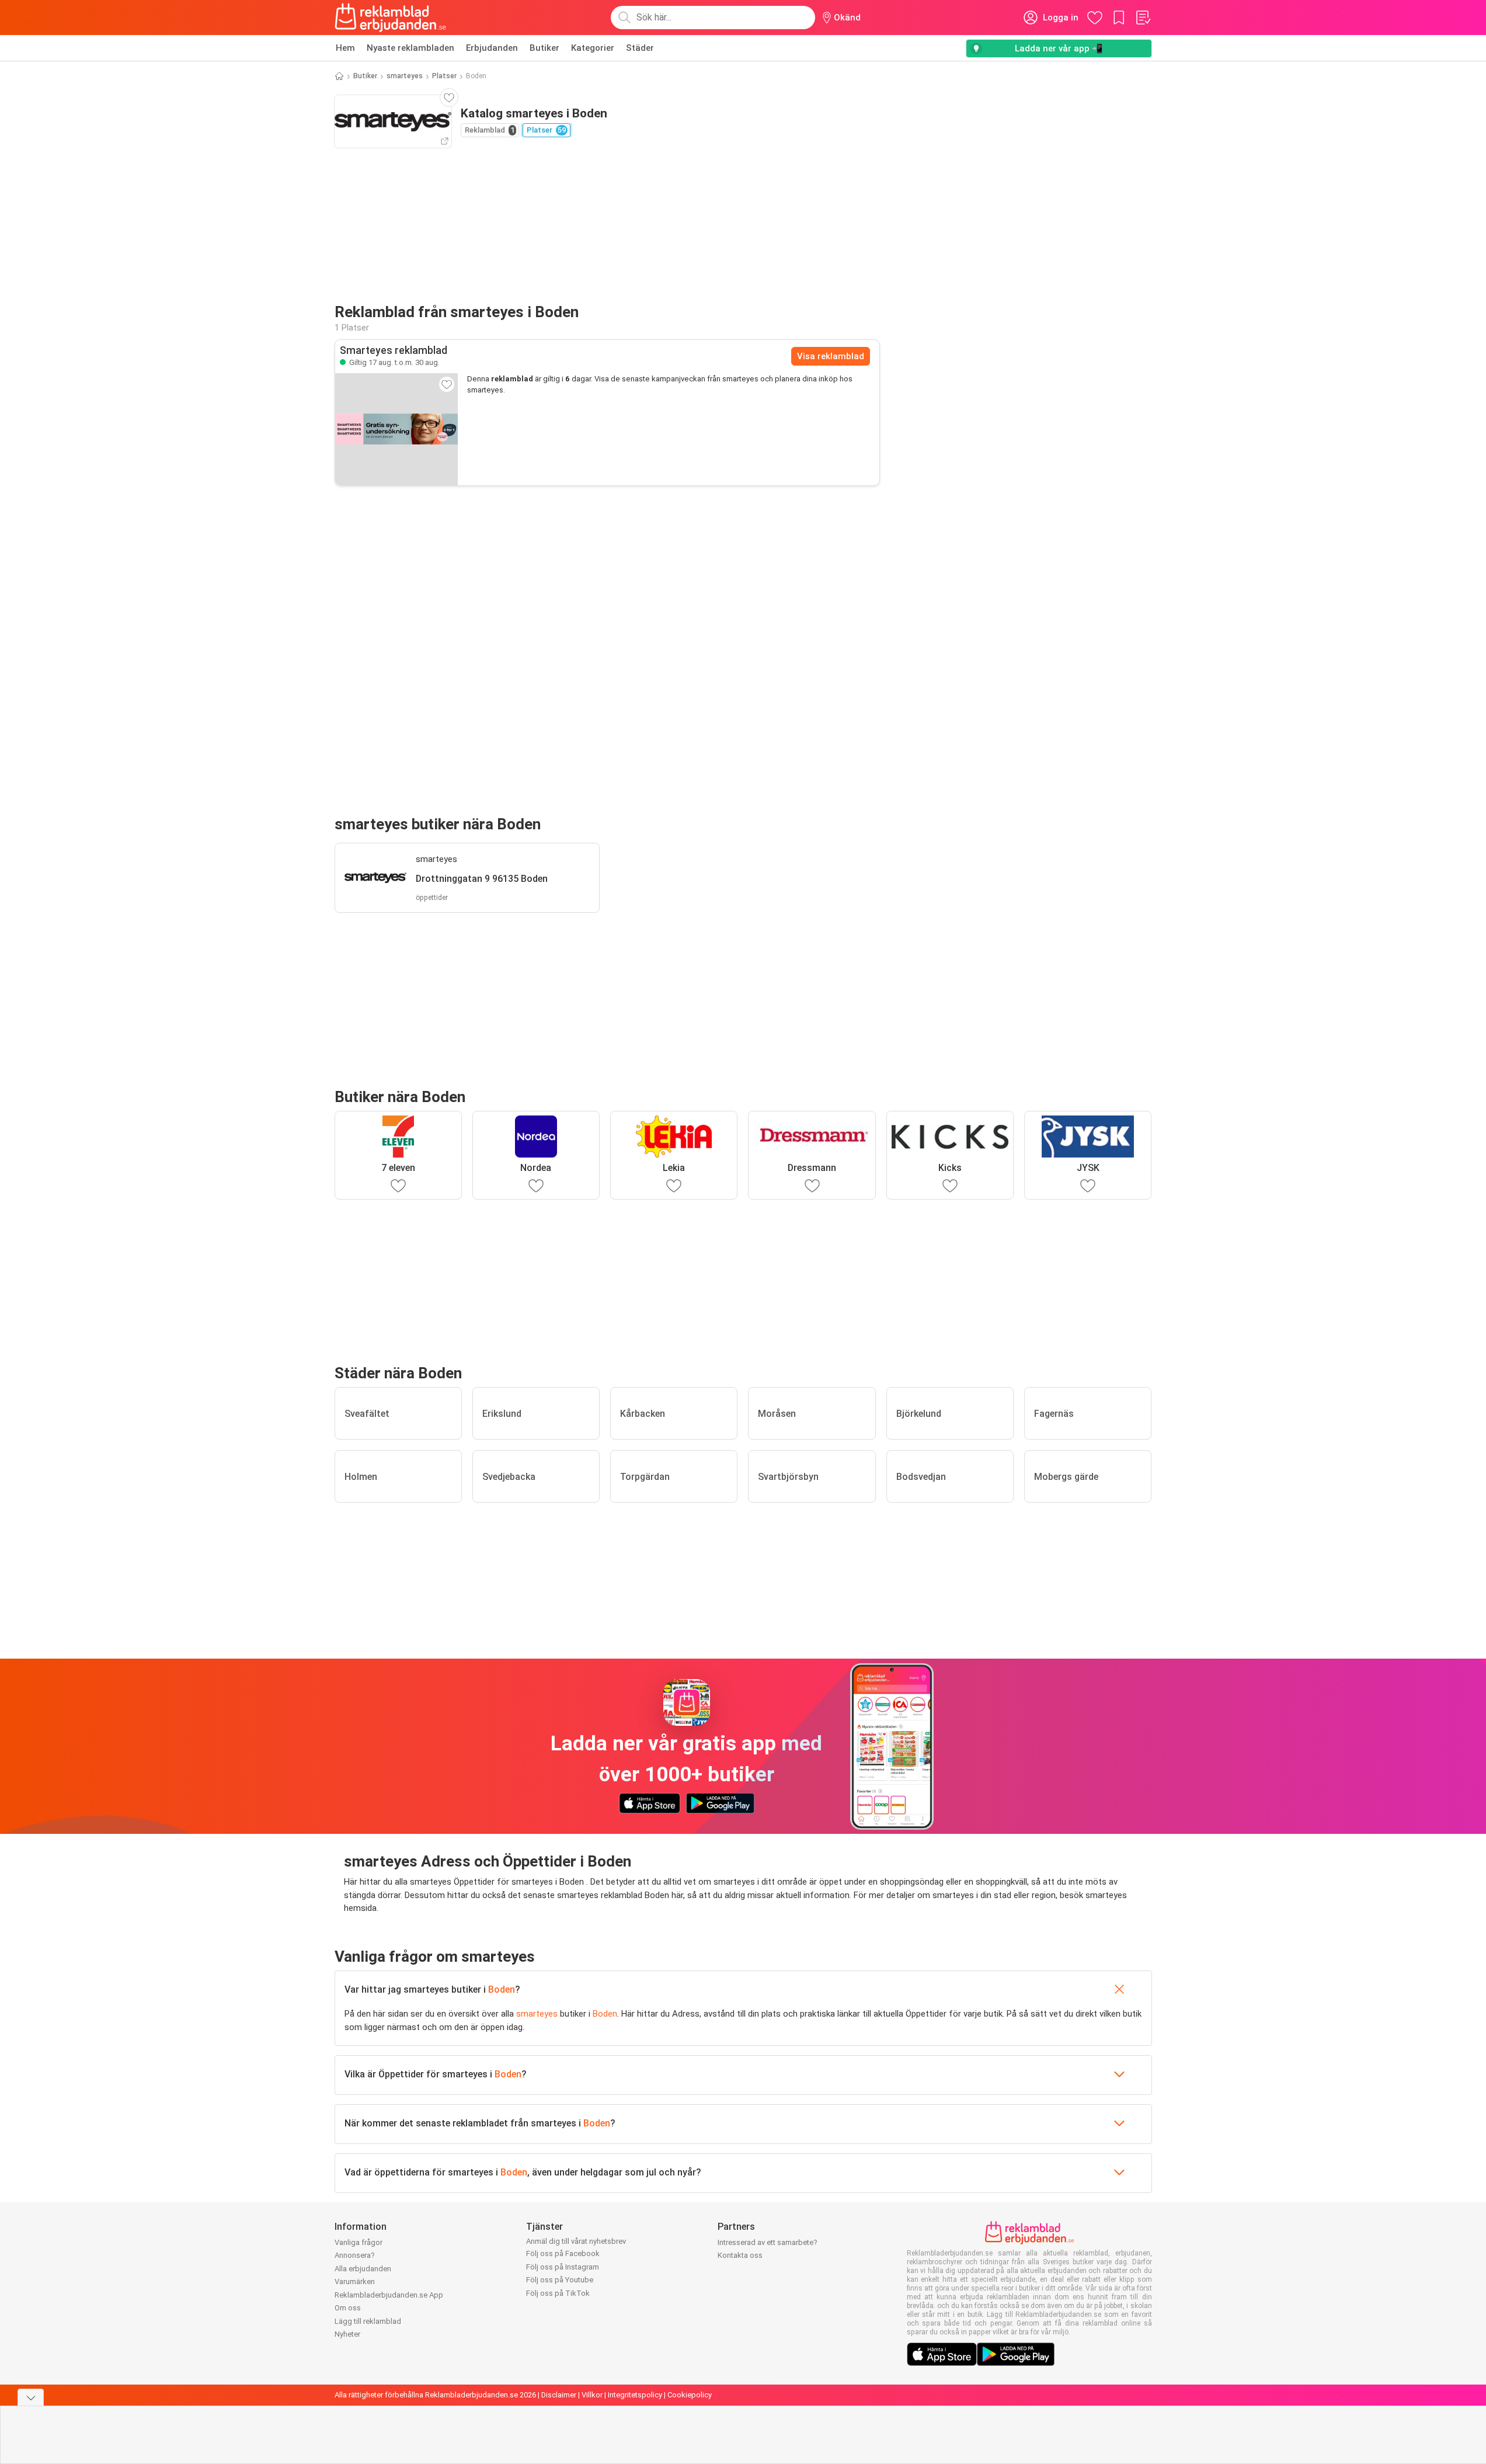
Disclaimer (559, 2395)
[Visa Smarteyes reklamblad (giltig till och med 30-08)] (396, 429)
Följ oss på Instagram (563, 2267)
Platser (444, 76)
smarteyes (405, 76)
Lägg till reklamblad (368, 2321)
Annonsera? (355, 2255)
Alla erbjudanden (363, 2269)
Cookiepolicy (690, 2395)
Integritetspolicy (635, 2395)
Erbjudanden (492, 48)
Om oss (348, 2308)
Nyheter (347, 2334)
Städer (640, 48)
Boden (502, 1989)
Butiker (544, 48)
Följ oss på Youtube (560, 2280)
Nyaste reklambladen (410, 48)
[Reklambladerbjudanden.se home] (390, 18)
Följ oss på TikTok (558, 2293)
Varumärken (355, 2281)
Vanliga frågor (359, 2242)
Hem (345, 48)
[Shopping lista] (1143, 18)
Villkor (592, 2395)
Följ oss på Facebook (563, 2253)
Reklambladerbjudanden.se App (389, 2295)
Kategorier (593, 48)
